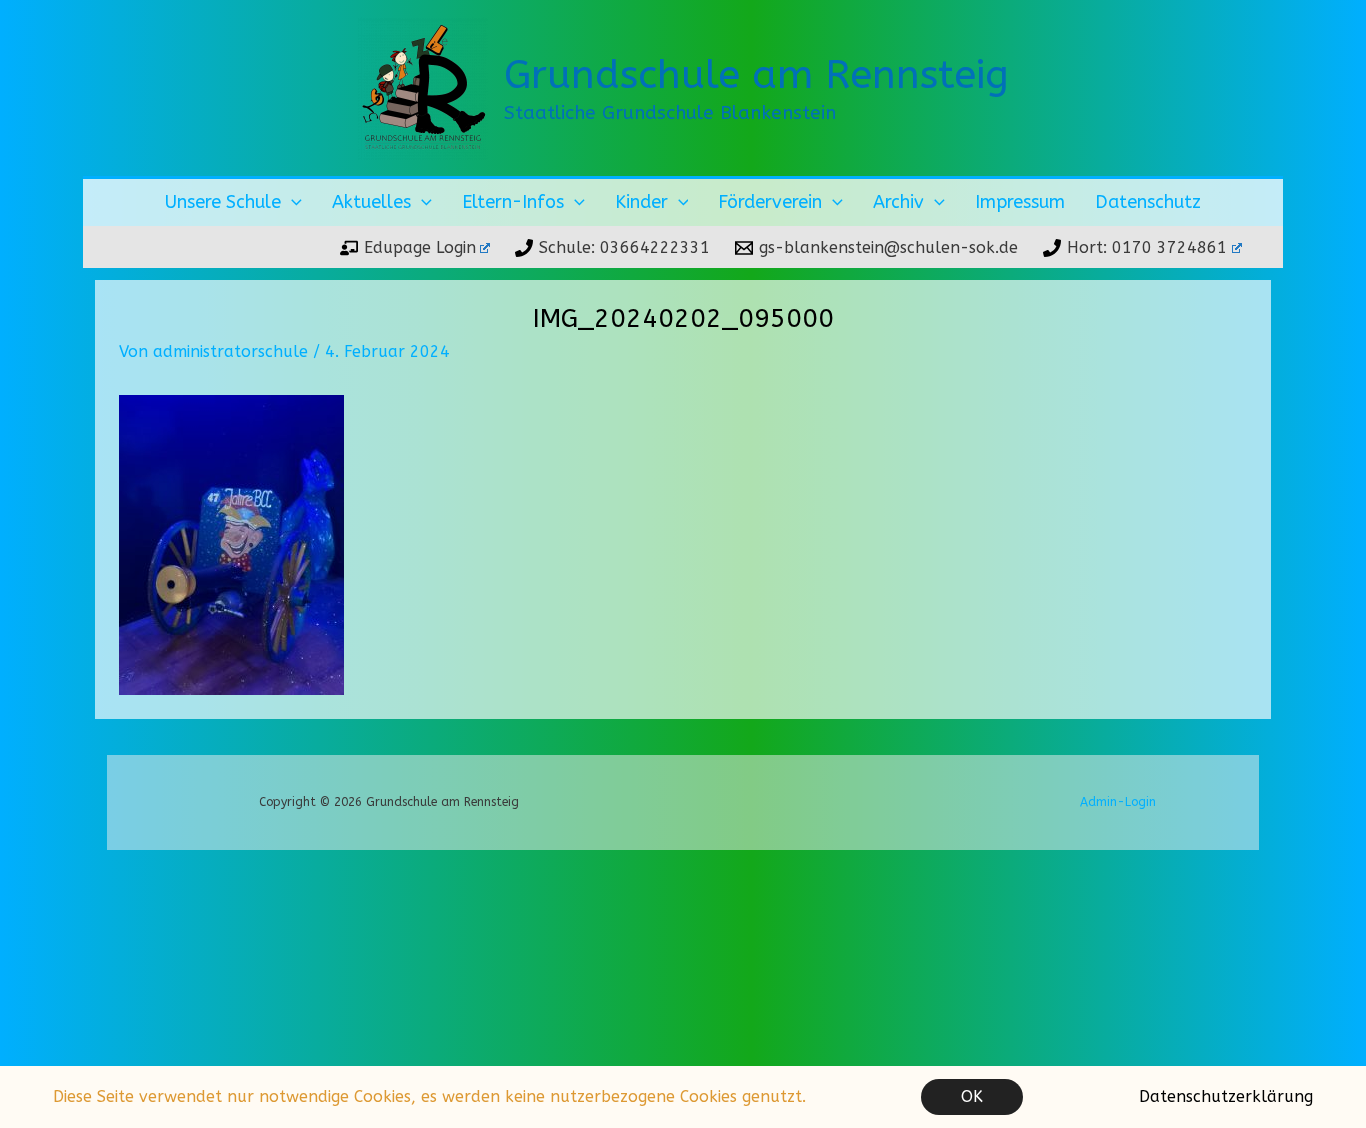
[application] (291, 202)
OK (972, 1096)
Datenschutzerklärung (1226, 1096)
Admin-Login (1118, 802)
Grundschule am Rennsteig (756, 74)
